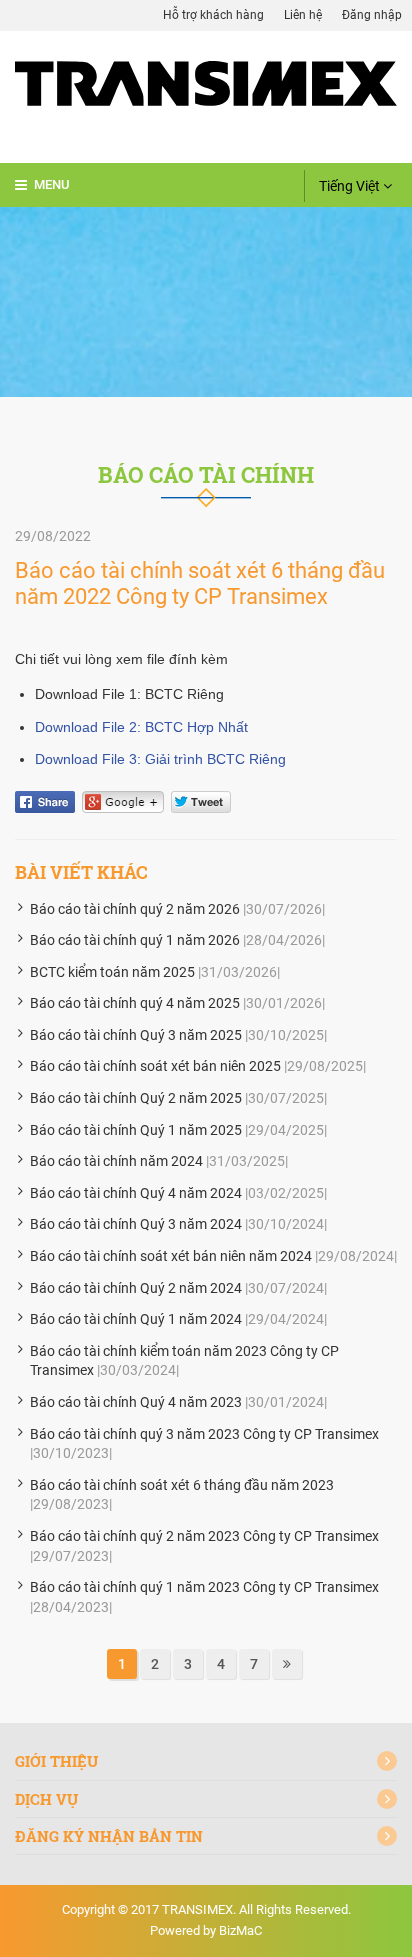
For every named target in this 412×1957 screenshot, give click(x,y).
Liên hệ (303, 15)
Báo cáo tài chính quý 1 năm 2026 (135, 940)
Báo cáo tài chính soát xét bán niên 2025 (155, 1066)
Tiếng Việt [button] (351, 186)
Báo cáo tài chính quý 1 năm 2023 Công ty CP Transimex (204, 1587)
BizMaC (240, 1930)
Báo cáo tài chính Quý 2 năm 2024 (136, 1288)
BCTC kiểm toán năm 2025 (112, 972)
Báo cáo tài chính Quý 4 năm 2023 (136, 1402)
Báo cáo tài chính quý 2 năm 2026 (135, 909)
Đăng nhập (372, 15)
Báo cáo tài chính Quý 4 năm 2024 (136, 1193)
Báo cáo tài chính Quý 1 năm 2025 (136, 1130)
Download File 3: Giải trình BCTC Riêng (160, 759)
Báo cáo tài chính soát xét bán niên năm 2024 (171, 1256)
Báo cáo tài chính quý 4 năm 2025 (135, 1003)
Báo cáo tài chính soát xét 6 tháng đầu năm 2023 (182, 1485)
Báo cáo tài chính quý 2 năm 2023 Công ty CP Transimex (204, 1536)
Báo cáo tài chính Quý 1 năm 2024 (136, 1319)
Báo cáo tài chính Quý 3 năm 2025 (136, 1035)
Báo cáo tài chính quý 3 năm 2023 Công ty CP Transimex (204, 1434)
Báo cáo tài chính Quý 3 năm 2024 (136, 1224)
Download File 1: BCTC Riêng (129, 694)
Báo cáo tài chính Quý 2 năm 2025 (136, 1098)
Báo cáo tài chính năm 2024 (116, 1161)
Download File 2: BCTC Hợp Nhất (141, 727)
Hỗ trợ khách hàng (213, 15)
